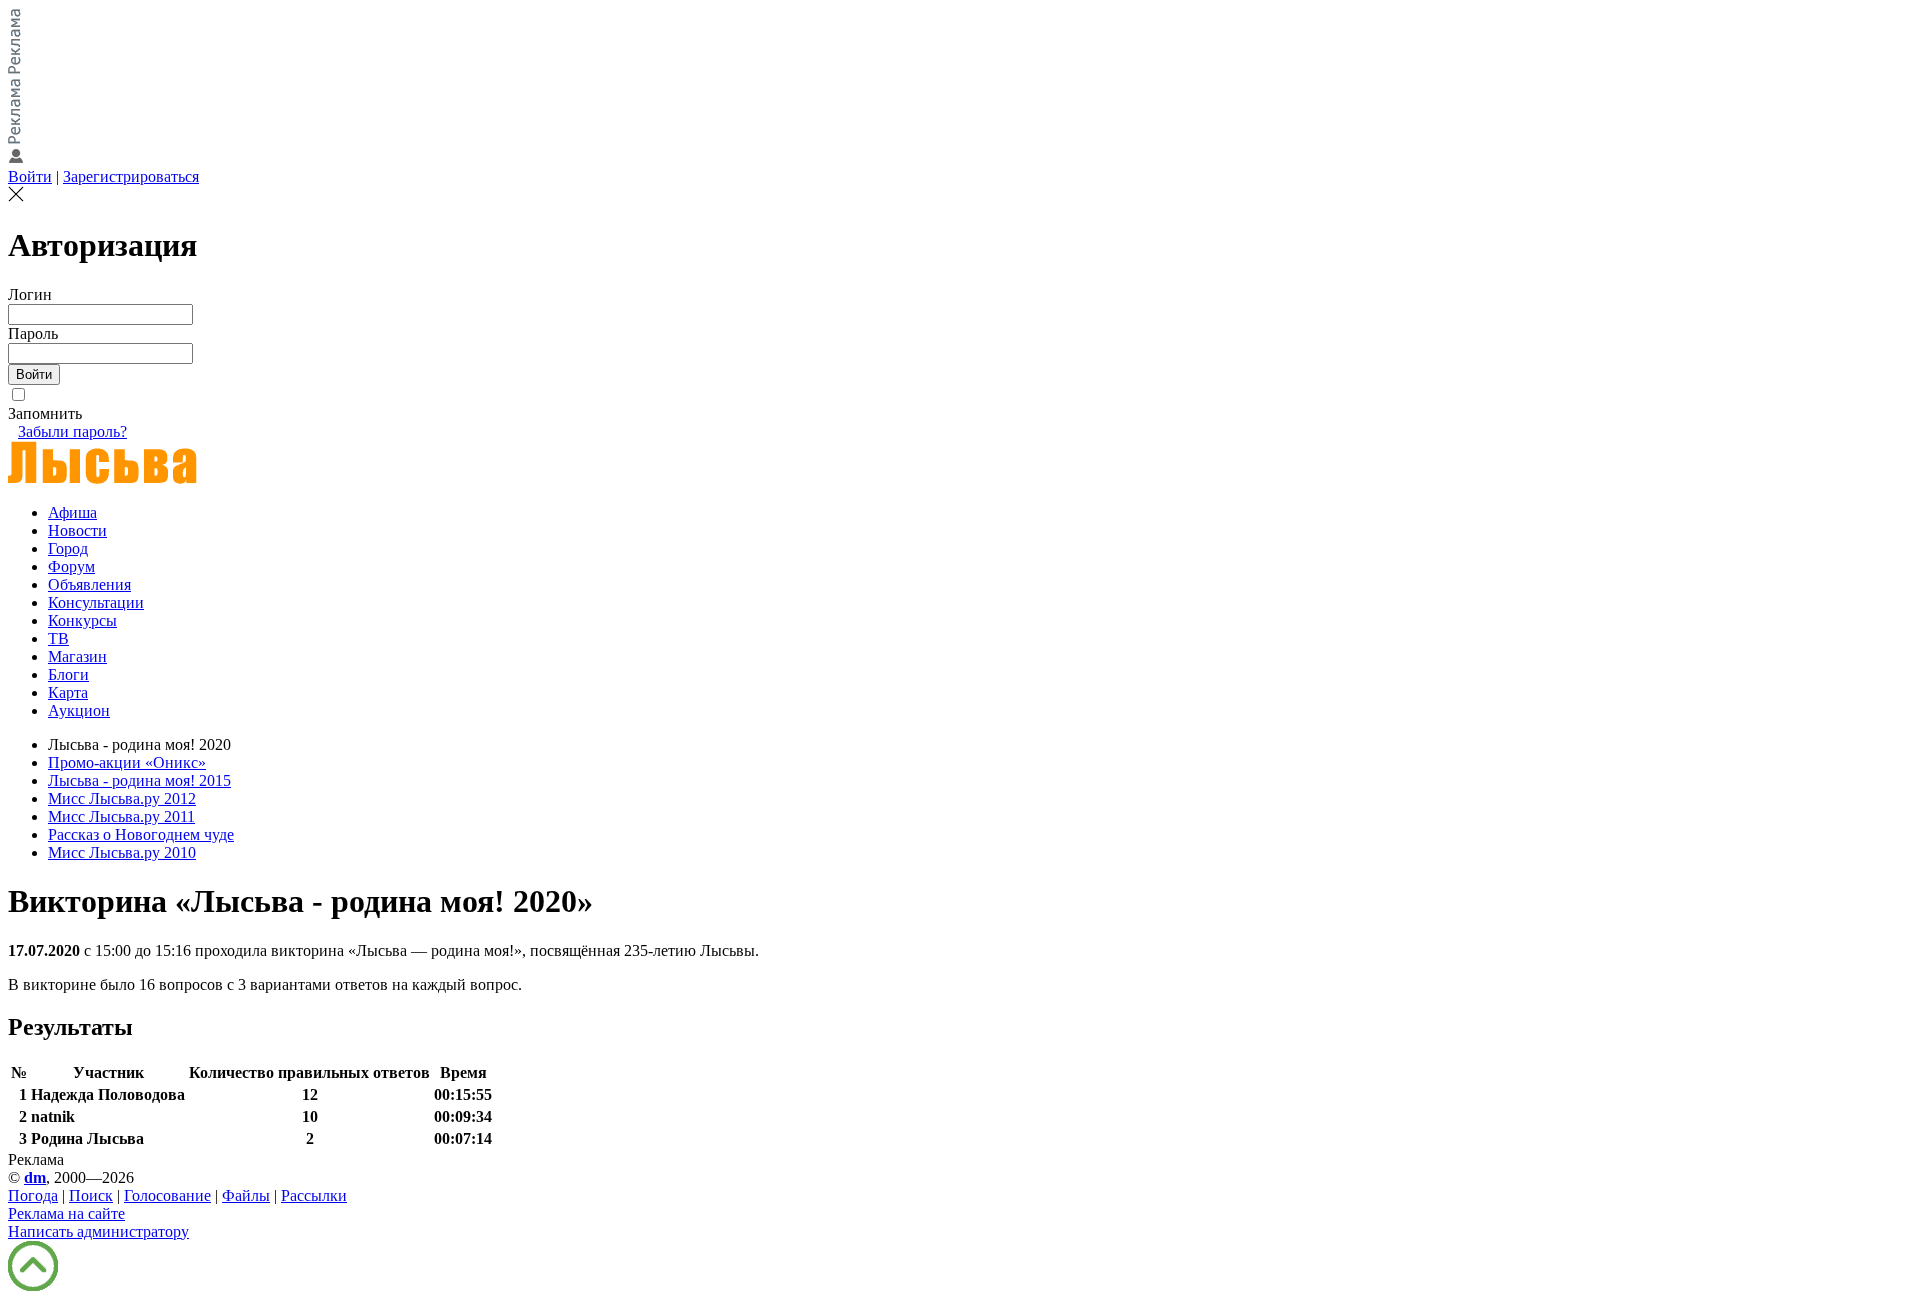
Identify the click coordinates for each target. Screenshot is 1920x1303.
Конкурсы (82, 620)
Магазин (77, 656)
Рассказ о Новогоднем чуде (141, 834)
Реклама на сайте (66, 1213)
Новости (77, 530)
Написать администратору (98, 1231)
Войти (30, 176)
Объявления (89, 584)
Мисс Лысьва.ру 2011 (121, 816)
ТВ (58, 638)
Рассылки (314, 1195)
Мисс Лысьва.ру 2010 (122, 852)
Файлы (246, 1195)
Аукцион (79, 710)
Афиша (72, 512)
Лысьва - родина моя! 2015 (139, 780)
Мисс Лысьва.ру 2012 (122, 798)
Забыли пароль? (72, 431)
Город (68, 548)
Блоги (68, 674)
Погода (33, 1195)
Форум (71, 566)
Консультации (96, 602)
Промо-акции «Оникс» (127, 762)
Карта (68, 692)
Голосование (167, 1195)
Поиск (91, 1195)
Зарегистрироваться (131, 176)
